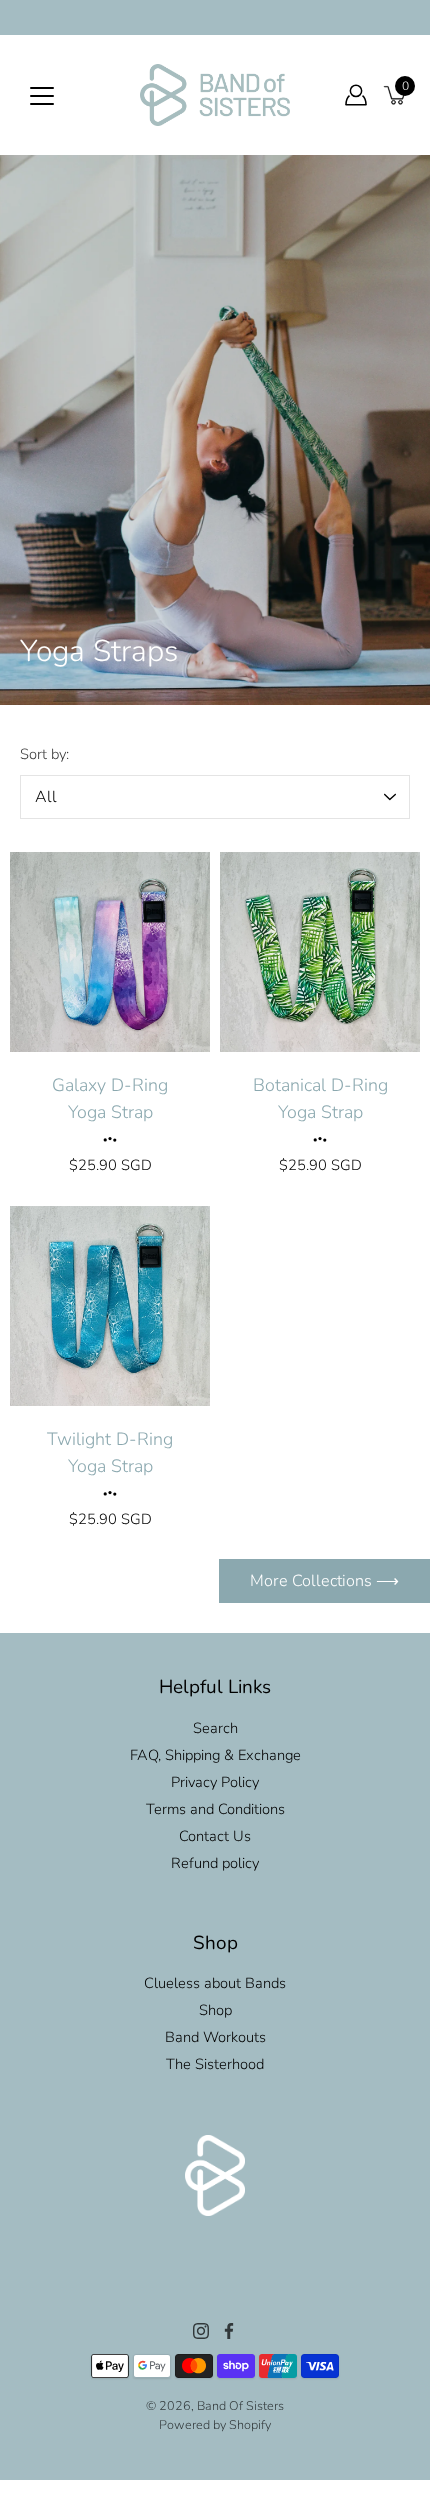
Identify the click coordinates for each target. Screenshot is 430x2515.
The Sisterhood (215, 2064)
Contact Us (215, 1836)
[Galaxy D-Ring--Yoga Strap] (110, 952)
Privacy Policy (215, 1782)
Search (215, 1728)
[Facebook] (229, 2331)
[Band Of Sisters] (215, 95)
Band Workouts (215, 2037)
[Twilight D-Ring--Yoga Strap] (110, 1306)
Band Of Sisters (240, 2405)
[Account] (356, 95)
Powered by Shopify (215, 2424)
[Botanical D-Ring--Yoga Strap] (320, 952)
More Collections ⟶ (324, 1581)
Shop (215, 2010)
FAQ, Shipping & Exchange (215, 1755)
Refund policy (215, 1863)
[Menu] (42, 96)
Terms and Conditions (215, 1809)
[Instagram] (201, 2331)
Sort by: (44, 754)
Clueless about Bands (215, 1983)
